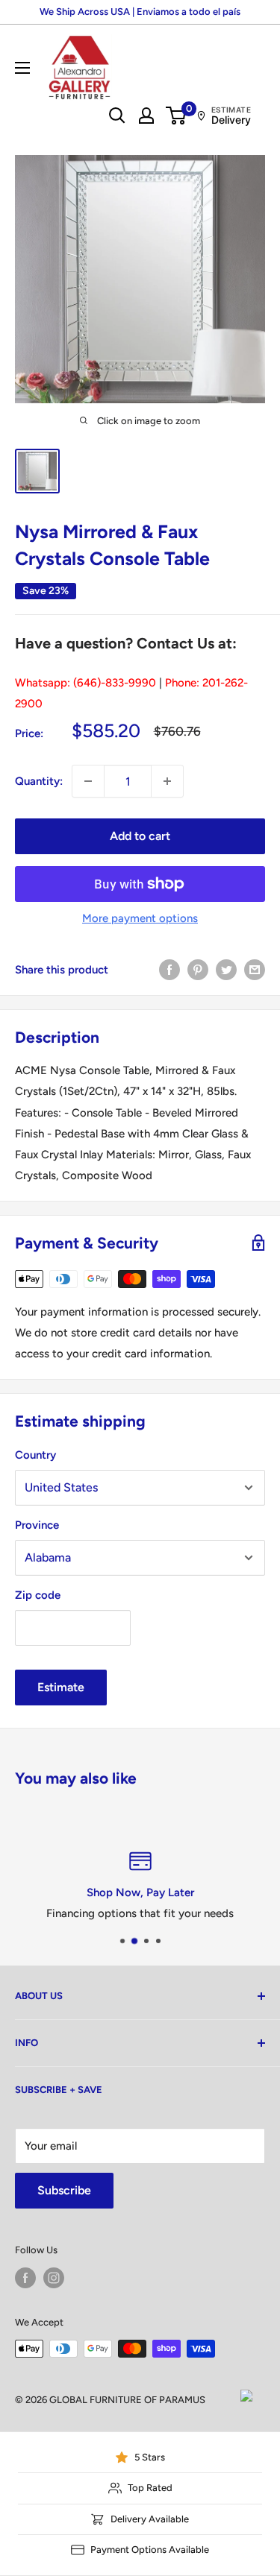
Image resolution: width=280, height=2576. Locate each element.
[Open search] (117, 116)
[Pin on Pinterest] (198, 969)
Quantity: (39, 781)
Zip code (38, 1595)
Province (37, 1525)
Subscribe (64, 2190)
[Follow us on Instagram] (54, 2278)
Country (35, 1455)
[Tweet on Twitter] (226, 969)
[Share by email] (255, 969)
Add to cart (140, 836)
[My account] (146, 116)
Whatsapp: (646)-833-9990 (85, 683)
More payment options (140, 918)
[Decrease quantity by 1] (88, 781)
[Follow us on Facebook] (25, 2278)
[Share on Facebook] (169, 969)
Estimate (61, 1687)
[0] (177, 116)
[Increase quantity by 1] (167, 781)
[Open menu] (22, 68)
